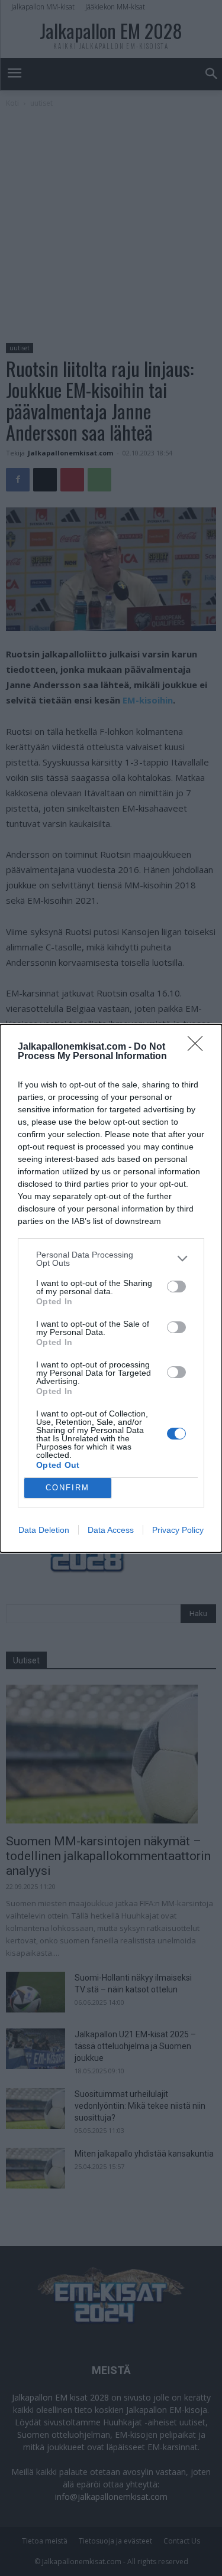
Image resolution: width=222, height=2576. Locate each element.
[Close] (199, 1047)
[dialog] (111, 1288)
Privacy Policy (178, 1530)
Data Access (111, 1530)
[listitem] (111, 1259)
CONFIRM (67, 1488)
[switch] (176, 1287)
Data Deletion (44, 1530)
